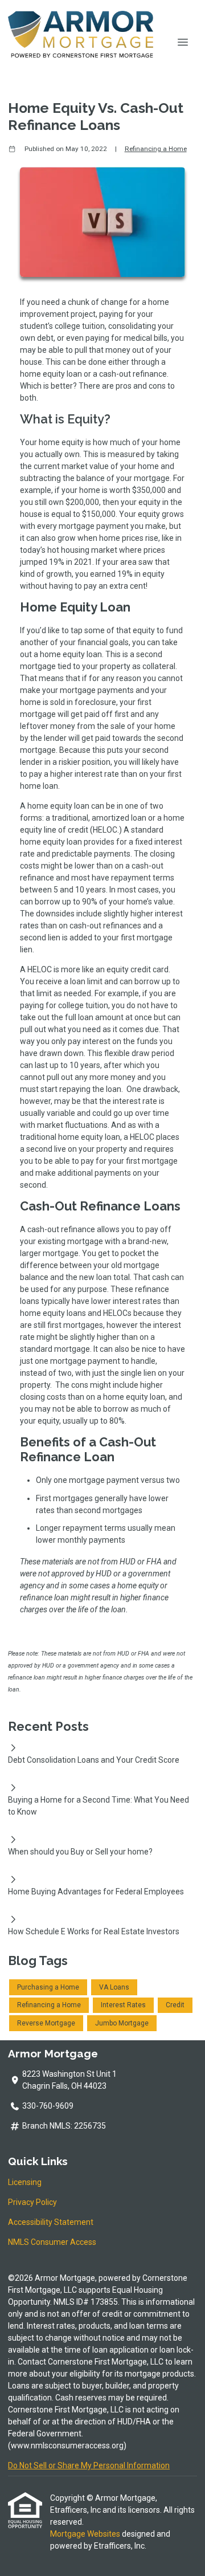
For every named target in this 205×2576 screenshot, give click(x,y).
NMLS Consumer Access (52, 2242)
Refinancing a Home (156, 149)
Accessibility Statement (51, 2222)
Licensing (25, 2182)
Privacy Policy (32, 2202)
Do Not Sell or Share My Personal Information (89, 2465)
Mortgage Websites (86, 2534)
